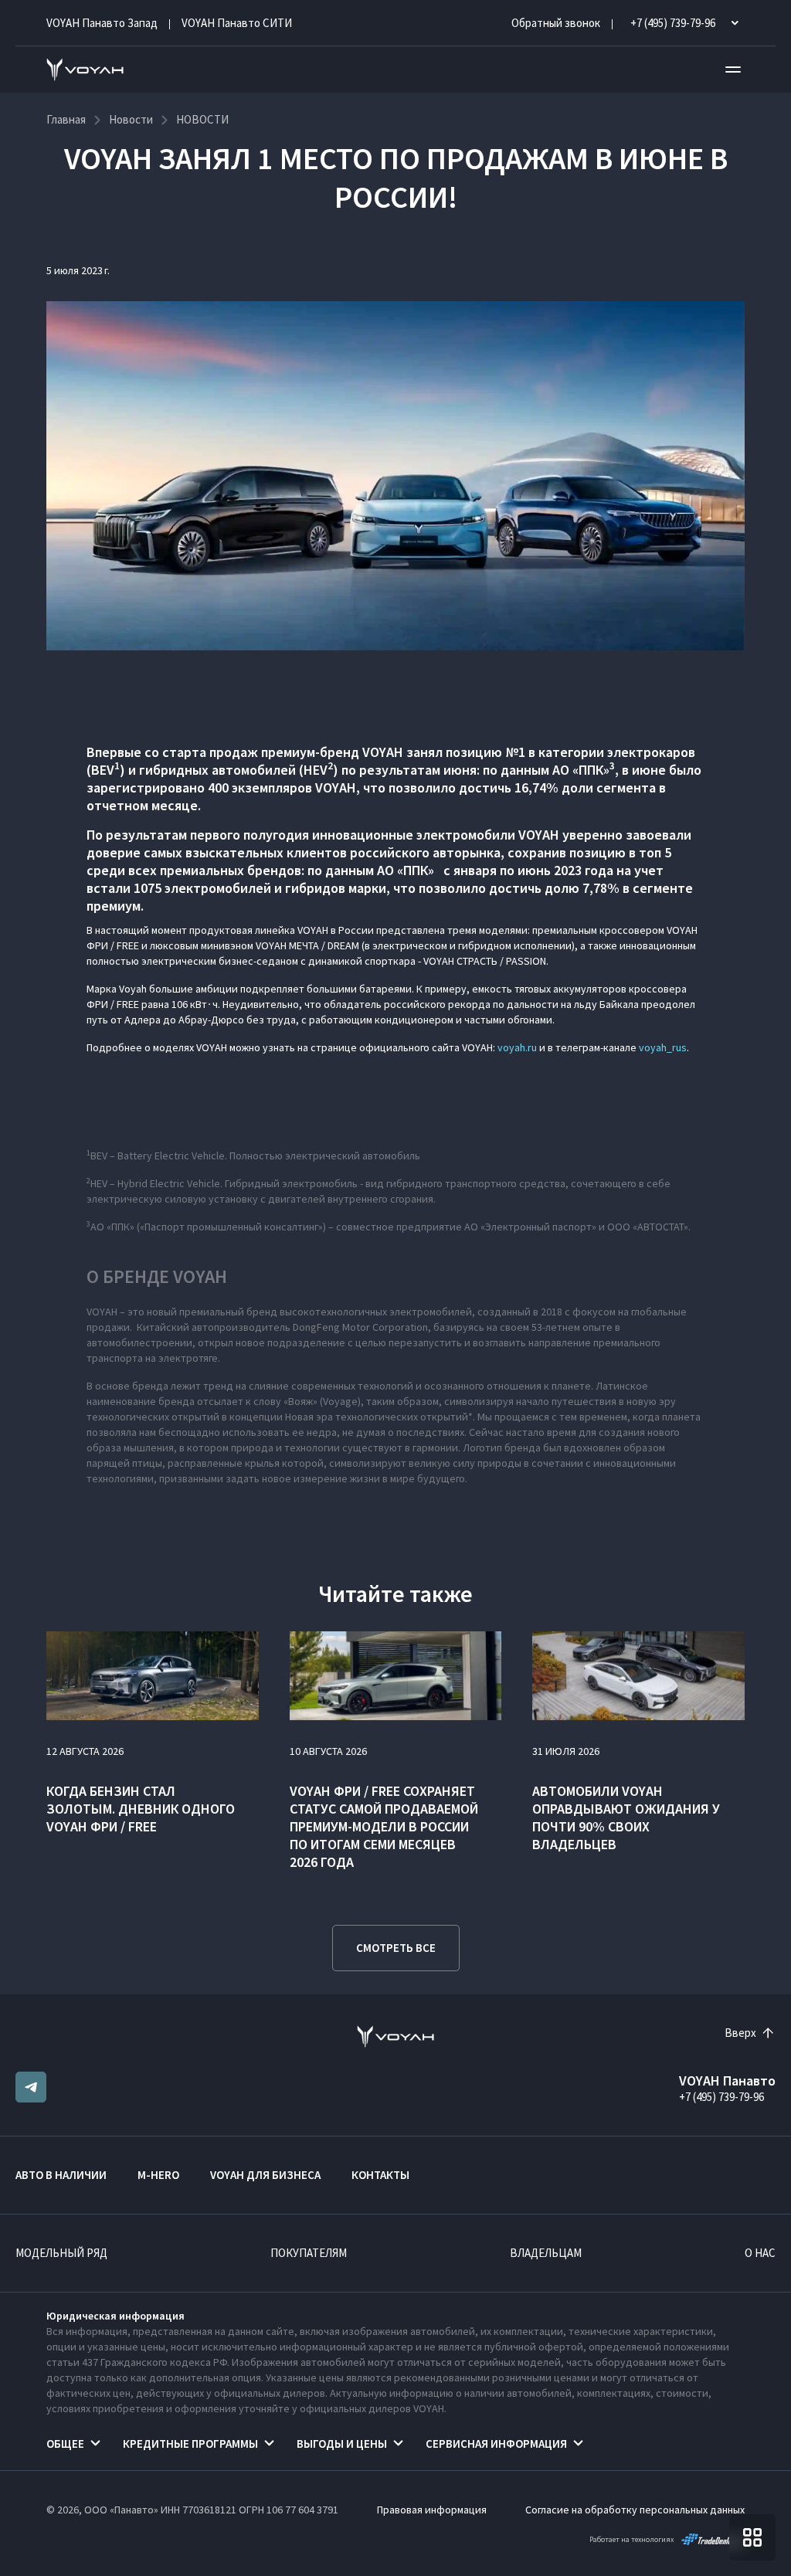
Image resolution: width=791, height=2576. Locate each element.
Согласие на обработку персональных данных (635, 2510)
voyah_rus (663, 1047)
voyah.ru (517, 1047)
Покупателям (309, 2253)
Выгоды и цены (342, 2444)
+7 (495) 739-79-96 (721, 2097)
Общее (65, 2444)
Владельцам (546, 2253)
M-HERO (158, 2175)
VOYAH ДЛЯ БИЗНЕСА (265, 2175)
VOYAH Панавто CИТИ (237, 23)
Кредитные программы (190, 2444)
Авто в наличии (61, 2175)
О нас (760, 2253)
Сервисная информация (496, 2444)
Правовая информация (432, 2510)
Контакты (380, 2175)
